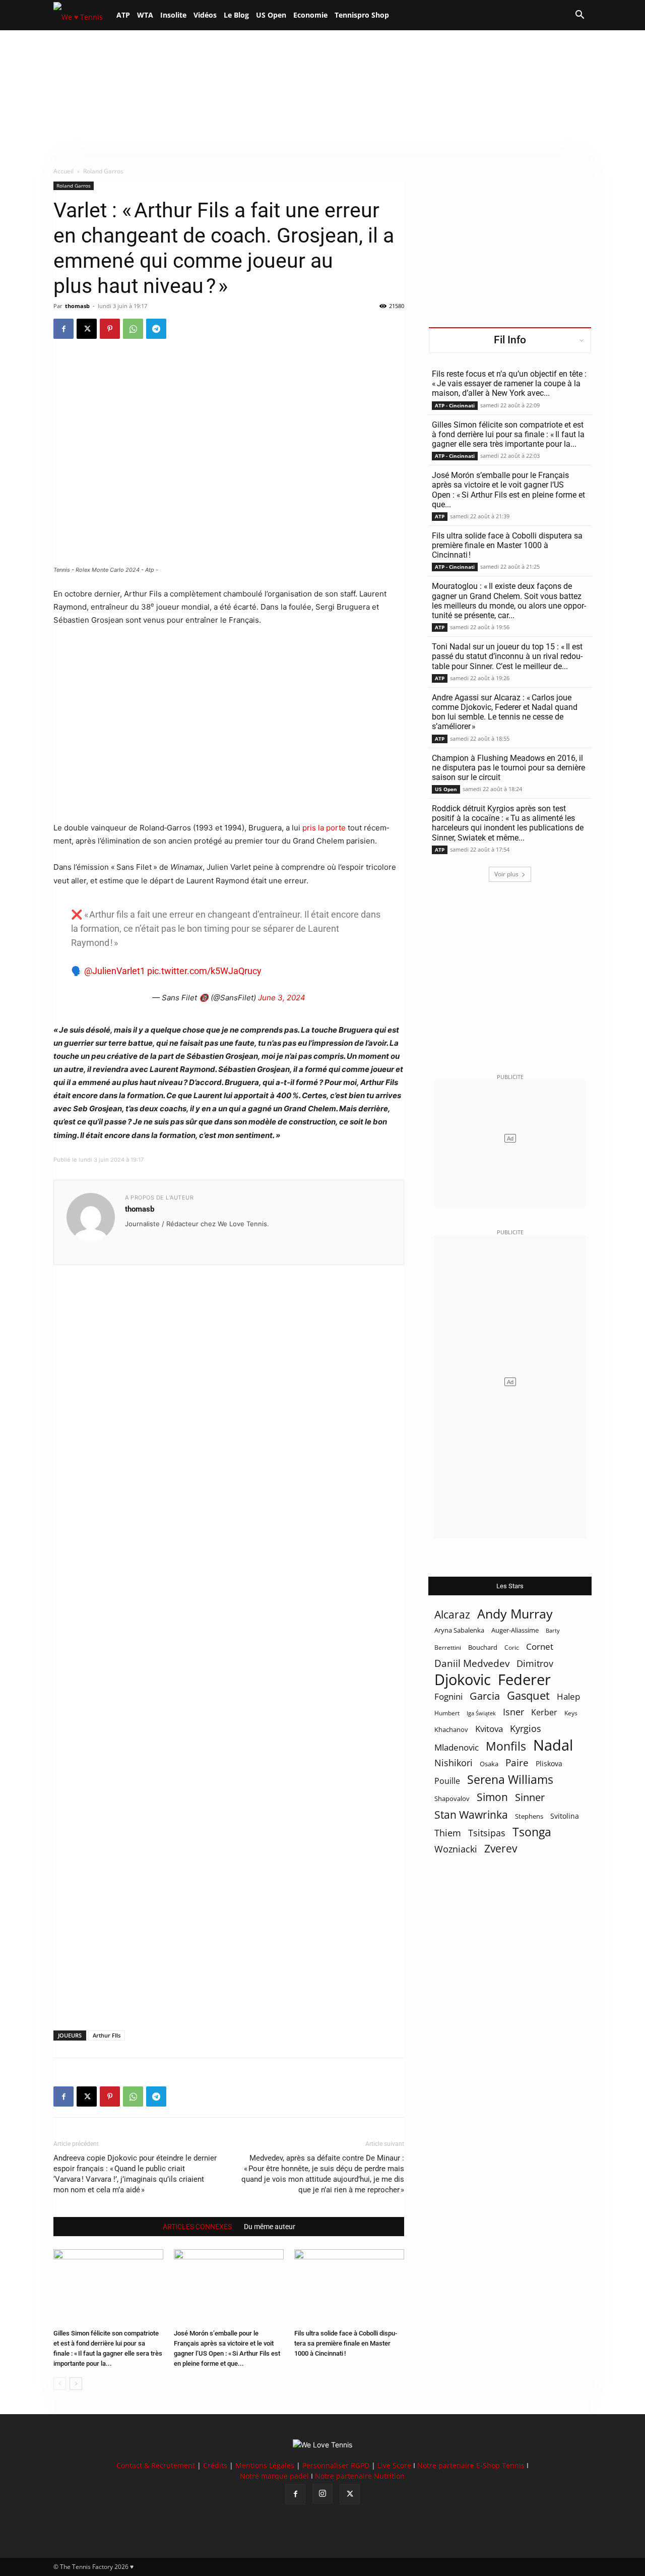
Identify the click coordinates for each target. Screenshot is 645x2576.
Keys (571, 1713)
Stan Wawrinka (471, 1814)
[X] (87, 329)
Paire (517, 1763)
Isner (513, 1712)
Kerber (544, 1713)
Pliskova (549, 1763)
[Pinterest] (110, 329)
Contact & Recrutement (156, 2465)
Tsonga (532, 1832)
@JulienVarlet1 (115, 971)
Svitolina (565, 1816)
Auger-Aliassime (515, 1630)
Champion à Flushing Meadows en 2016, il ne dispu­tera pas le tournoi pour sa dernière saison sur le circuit (508, 768)
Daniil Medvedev (472, 1664)
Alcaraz (452, 1614)
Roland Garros (74, 186)
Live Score (394, 2465)
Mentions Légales (265, 2465)
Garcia (485, 1696)
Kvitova (489, 1729)
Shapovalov (452, 1799)
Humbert (447, 1713)
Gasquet (528, 1695)
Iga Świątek (481, 1713)
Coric (512, 1648)
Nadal (553, 1745)
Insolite (173, 15)
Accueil (63, 171)
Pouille (447, 1781)
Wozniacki (456, 1849)
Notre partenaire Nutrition (360, 2476)
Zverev (501, 1849)
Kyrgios (526, 1729)
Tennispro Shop (362, 15)
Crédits (215, 2465)
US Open (271, 15)
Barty (553, 1631)
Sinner (530, 1797)
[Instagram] (322, 2494)
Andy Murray (515, 1614)
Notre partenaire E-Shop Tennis (471, 2465)
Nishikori (454, 1763)
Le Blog (236, 15)
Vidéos (205, 15)
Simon (492, 1797)
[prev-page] (60, 2384)
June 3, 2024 (282, 998)
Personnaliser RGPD (336, 2465)
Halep (568, 1696)
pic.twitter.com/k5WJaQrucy (204, 971)
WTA (145, 15)
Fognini (448, 1696)
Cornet (540, 1646)
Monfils (506, 1746)
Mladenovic (457, 1747)
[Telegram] (156, 329)
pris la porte (324, 828)
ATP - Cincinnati (455, 405)
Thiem (448, 1833)
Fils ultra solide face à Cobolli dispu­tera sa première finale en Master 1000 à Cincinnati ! (346, 2343)
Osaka (489, 1764)
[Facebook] (63, 329)
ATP (123, 15)
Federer (524, 1679)
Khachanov (451, 1729)
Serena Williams (510, 1780)
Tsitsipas (487, 1833)
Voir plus (506, 874)
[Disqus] (229, 1631)
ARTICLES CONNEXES (197, 2227)
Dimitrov (535, 1663)
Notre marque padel (274, 2476)
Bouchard (483, 1647)
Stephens (529, 1816)
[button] (579, 16)
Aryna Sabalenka (459, 1630)
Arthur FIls (107, 2035)
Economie (310, 15)
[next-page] (76, 2384)
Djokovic (463, 1680)
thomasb (77, 306)
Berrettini (448, 1648)
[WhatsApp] (133, 329)
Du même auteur (270, 2227)
